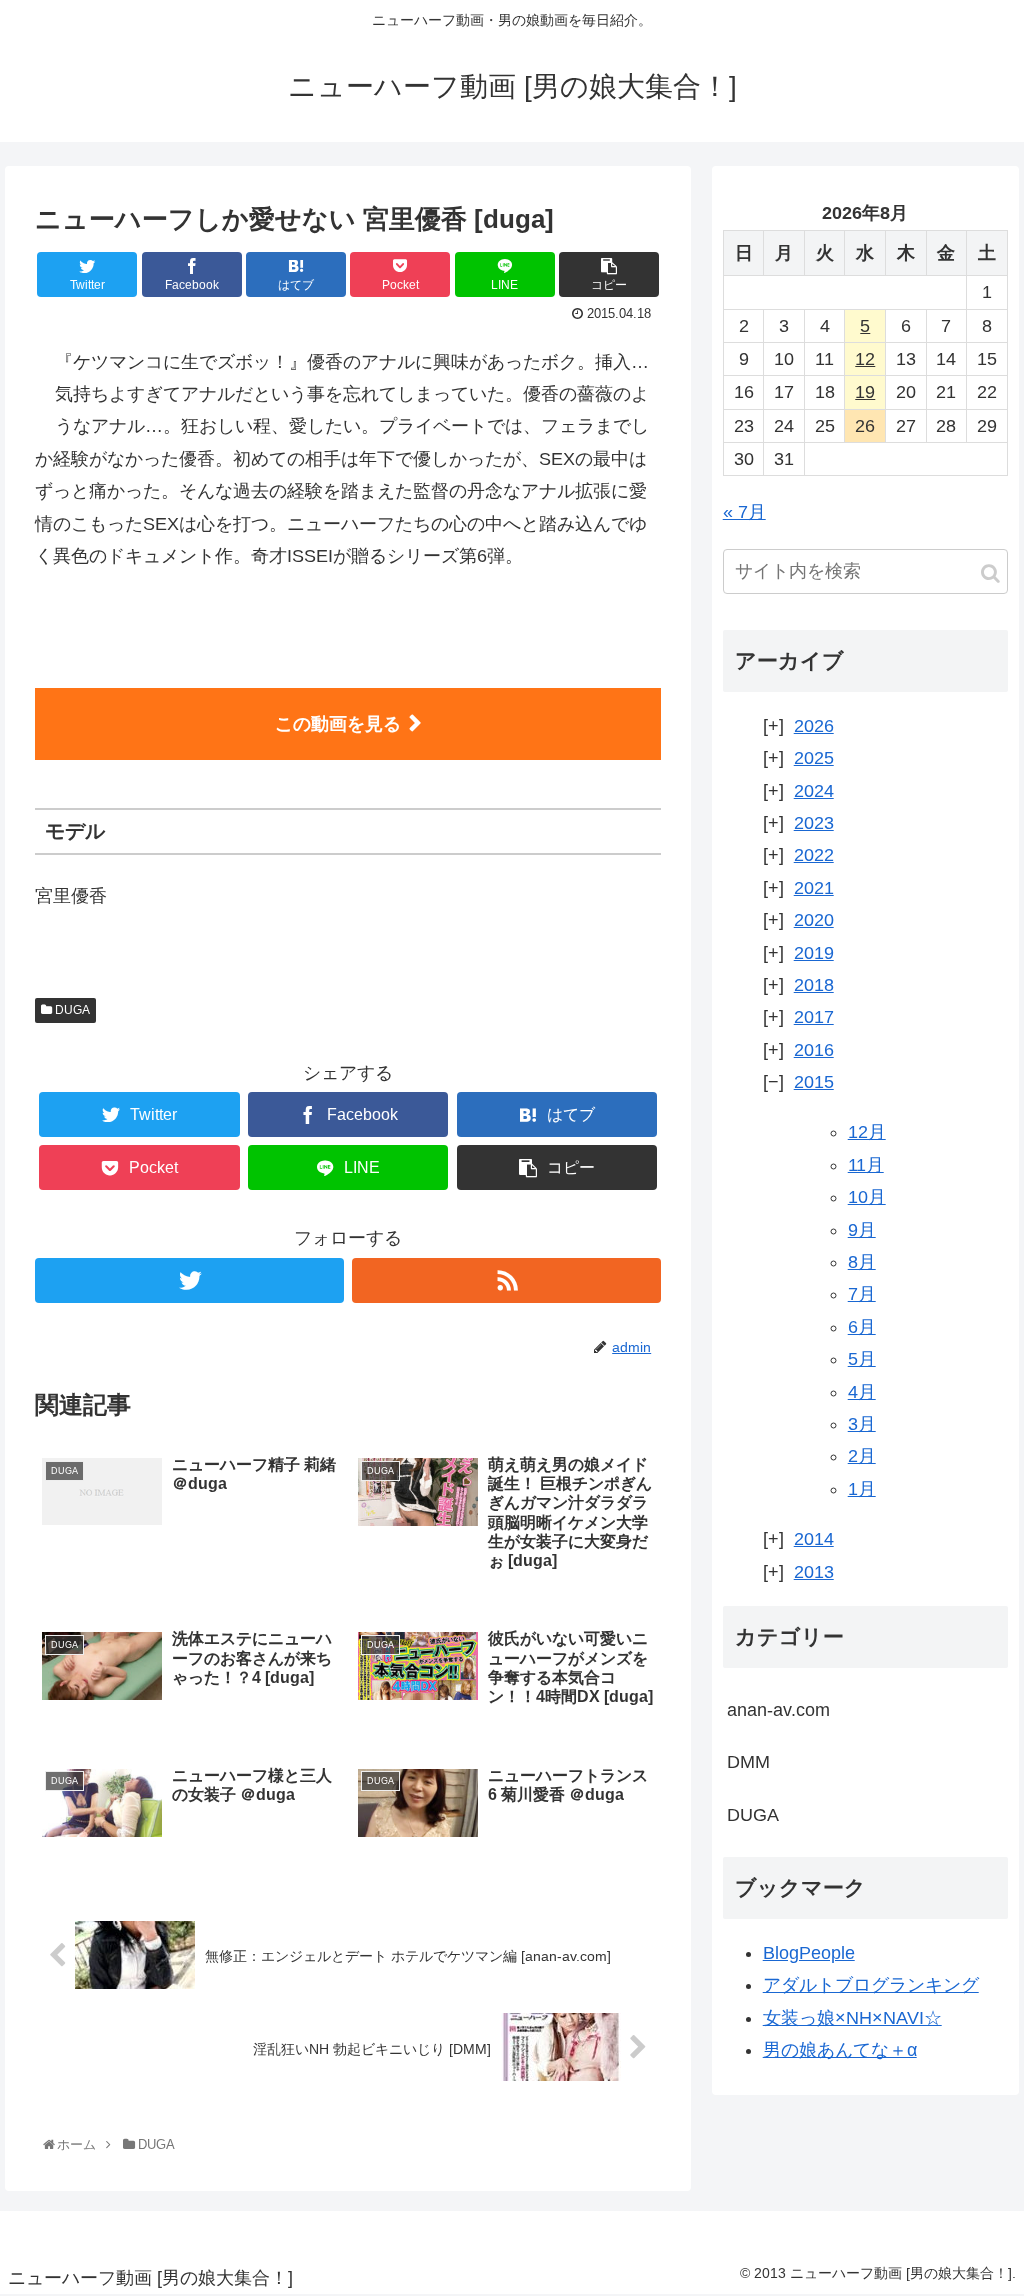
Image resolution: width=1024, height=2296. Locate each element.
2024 (814, 791)
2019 (814, 953)
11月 (866, 1165)
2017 (814, 1017)
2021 (814, 888)
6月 (862, 1327)
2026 (814, 726)
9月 (862, 1230)
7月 (862, 1294)
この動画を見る (338, 724)
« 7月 (744, 512)
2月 (862, 1456)
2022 (814, 855)
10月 (867, 1197)
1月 (862, 1489)
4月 (862, 1392)
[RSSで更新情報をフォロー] (506, 1280)
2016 (814, 1050)
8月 (862, 1262)
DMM (748, 1762)
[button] (990, 573)
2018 (814, 985)
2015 (814, 1082)
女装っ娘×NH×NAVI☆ (852, 2018)
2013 (814, 1572)
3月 (862, 1424)
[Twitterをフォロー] (189, 1280)
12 (865, 359)
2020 (814, 920)
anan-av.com (778, 1710)
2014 (814, 1539)
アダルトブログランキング (871, 1985)
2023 (814, 823)
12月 (867, 1132)
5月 (862, 1359)
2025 (814, 758)
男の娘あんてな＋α (840, 2050)
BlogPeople (809, 1953)
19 (865, 392)
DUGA (71, 1010)
